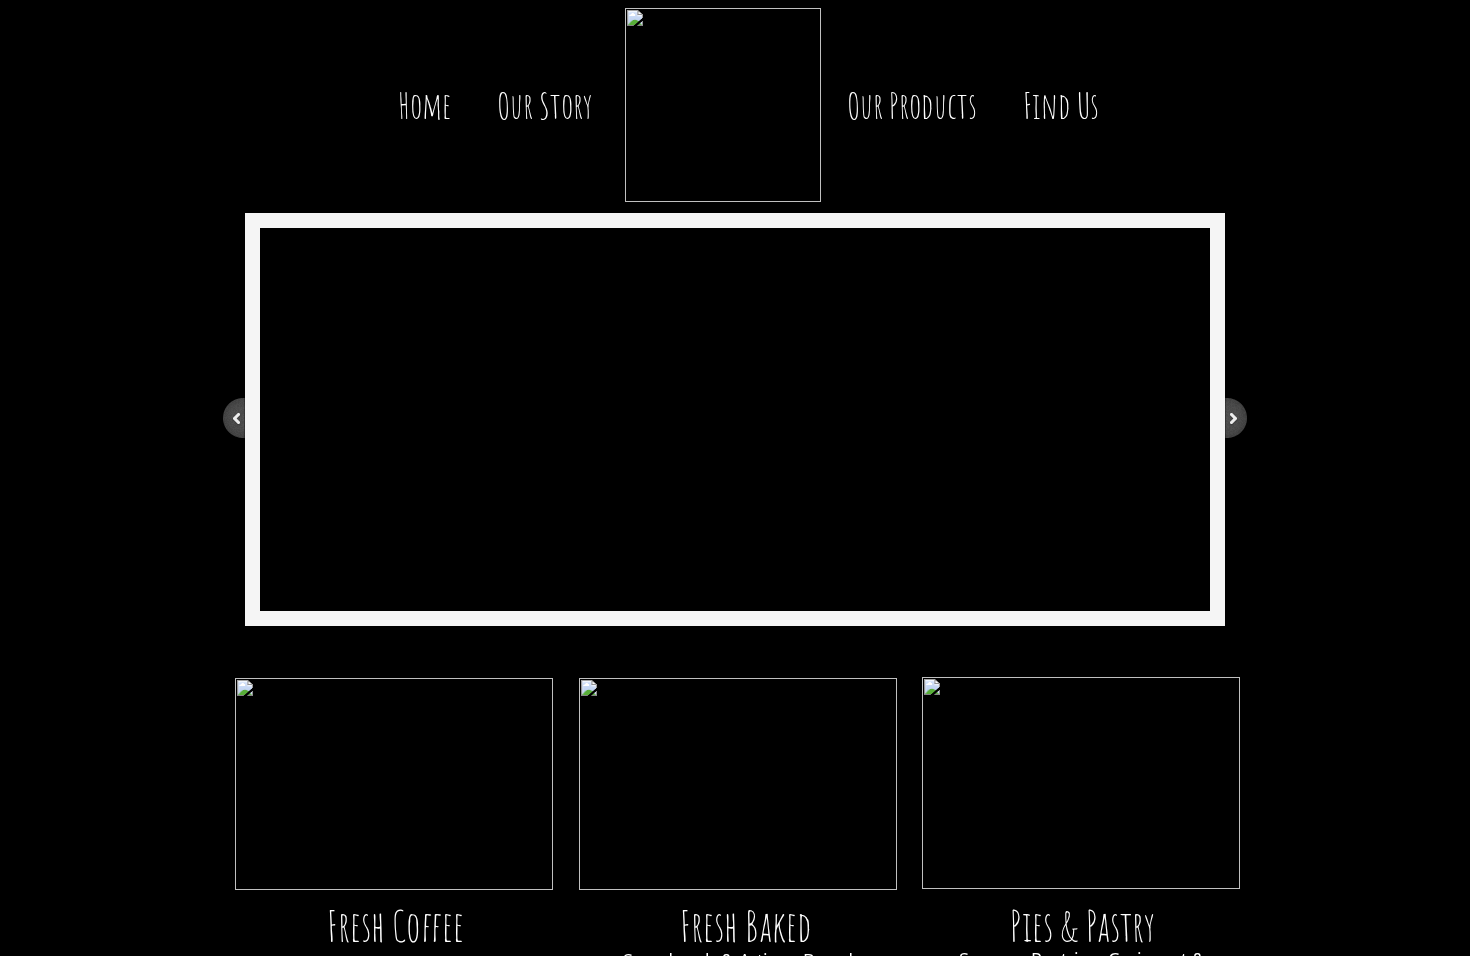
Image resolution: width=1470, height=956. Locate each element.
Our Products (912, 105)
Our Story (545, 105)
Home (424, 105)
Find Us (1061, 105)
